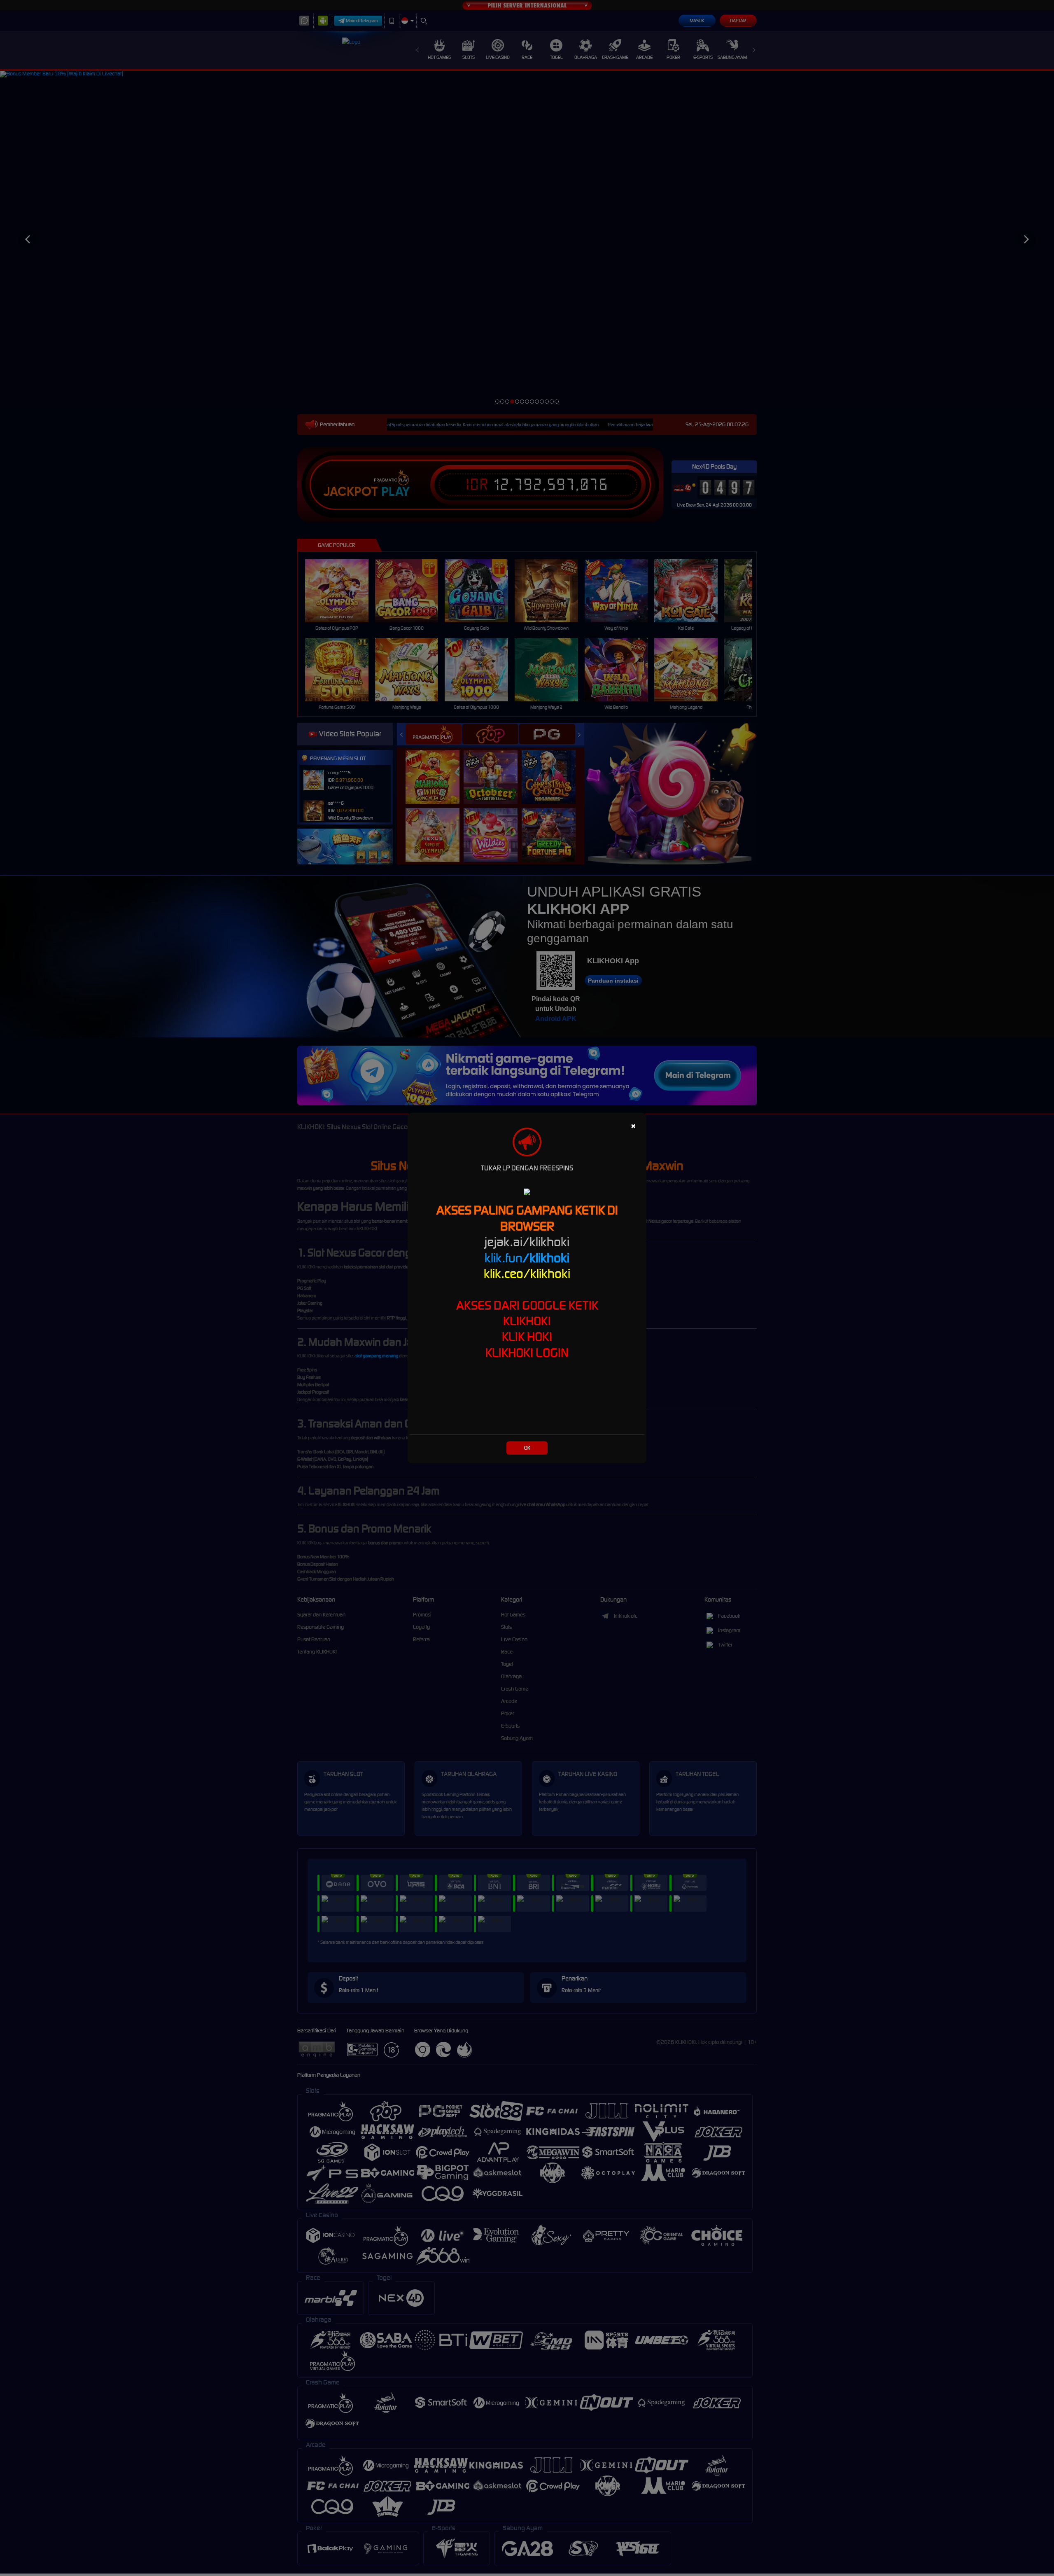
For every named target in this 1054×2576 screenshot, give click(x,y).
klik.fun (527, 1258)
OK (527, 1448)
